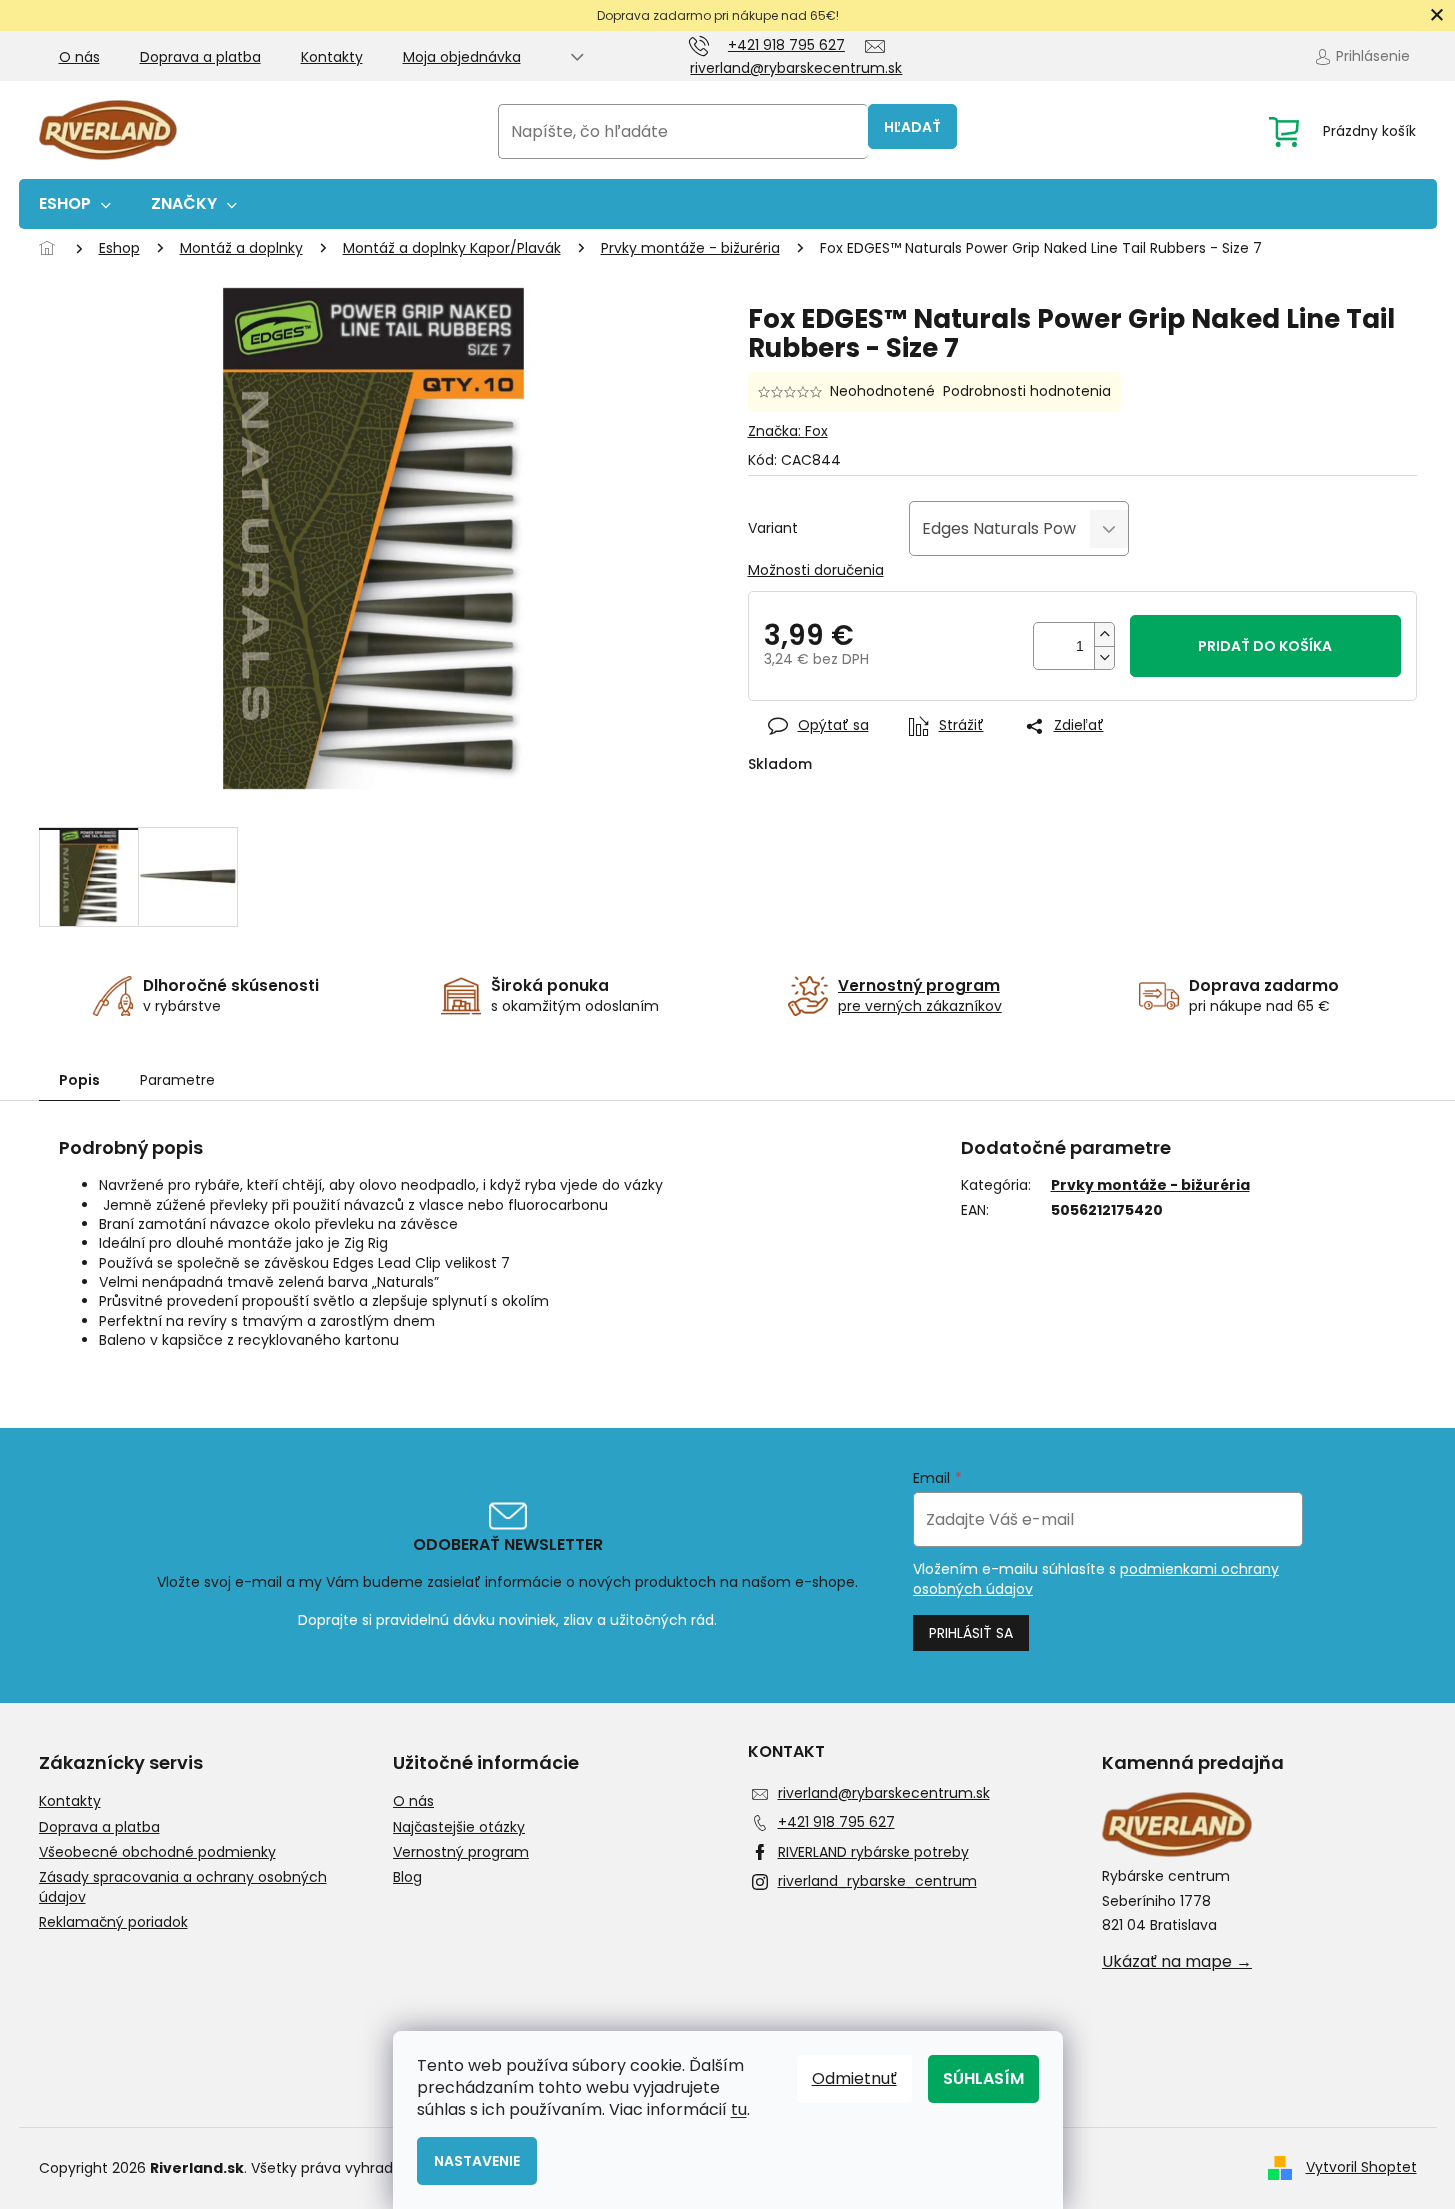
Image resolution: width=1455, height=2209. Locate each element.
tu (739, 2109)
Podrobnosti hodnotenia (1027, 391)
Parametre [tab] (177, 1080)
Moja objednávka (462, 57)
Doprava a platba (200, 57)
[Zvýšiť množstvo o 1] (1104, 634)
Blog (407, 1877)
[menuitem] (75, 204)
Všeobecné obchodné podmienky (157, 1852)
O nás (79, 57)
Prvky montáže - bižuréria (1150, 1185)
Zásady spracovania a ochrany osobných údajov (183, 1887)
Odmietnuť (854, 2078)
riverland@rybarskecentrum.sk (884, 1793)
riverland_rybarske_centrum (877, 1881)
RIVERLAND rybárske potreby (873, 1852)
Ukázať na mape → (1177, 1962)
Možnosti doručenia (816, 570)
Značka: (788, 431)
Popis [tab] (79, 1080)
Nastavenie (477, 2161)
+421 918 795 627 (836, 1822)
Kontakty (332, 57)
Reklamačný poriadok (113, 1922)
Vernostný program (461, 1852)
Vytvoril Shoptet (1361, 2167)
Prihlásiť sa (971, 1633)
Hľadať (912, 127)
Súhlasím (983, 2078)
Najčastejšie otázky (459, 1827)
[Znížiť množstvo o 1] (1104, 657)
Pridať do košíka (1265, 646)
